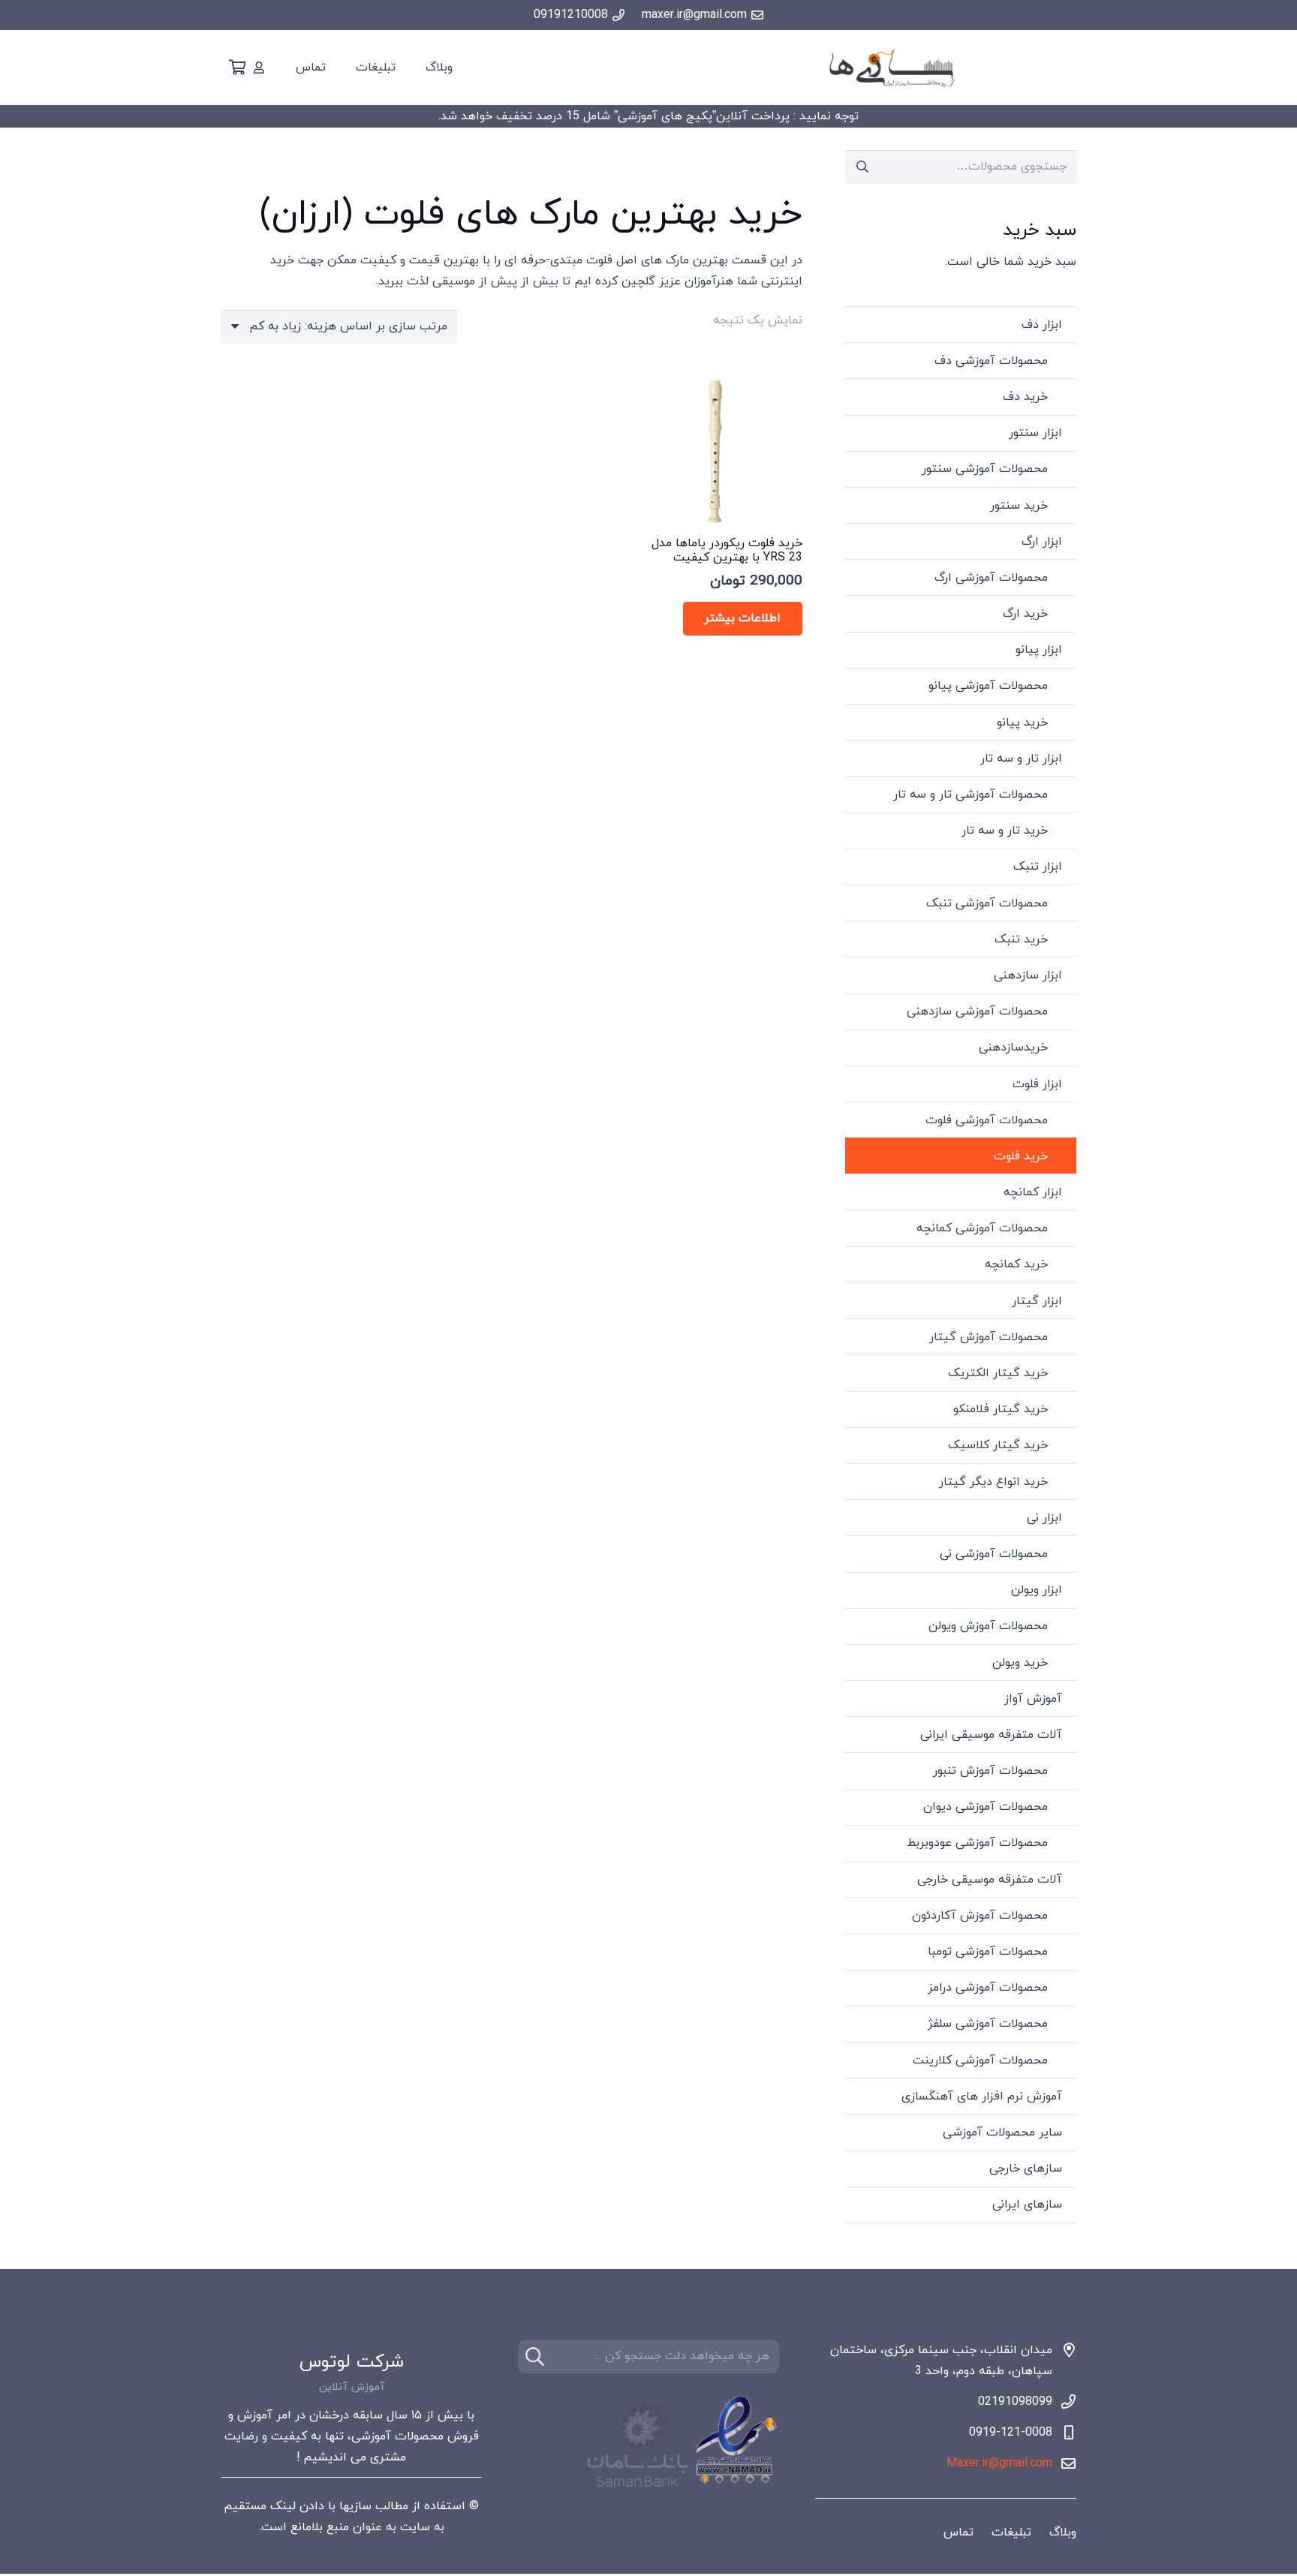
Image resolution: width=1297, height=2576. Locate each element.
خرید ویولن (1020, 1663)
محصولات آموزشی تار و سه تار (970, 795)
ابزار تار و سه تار (1021, 759)
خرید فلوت (1021, 1156)
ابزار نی (1044, 1518)
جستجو (862, 167)
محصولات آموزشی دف (991, 361)
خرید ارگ (1025, 614)
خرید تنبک (1021, 939)
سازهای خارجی (1026, 2169)
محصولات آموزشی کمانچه (982, 1228)
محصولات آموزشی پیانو (988, 686)
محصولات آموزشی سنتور (985, 469)
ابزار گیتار (1037, 1301)
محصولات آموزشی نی (994, 1554)
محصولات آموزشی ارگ (991, 578)
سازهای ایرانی (1027, 2205)
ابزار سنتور (1035, 433)
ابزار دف (1042, 325)
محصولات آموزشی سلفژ (988, 2024)
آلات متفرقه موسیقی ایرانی (991, 1735)
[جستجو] (535, 2357)
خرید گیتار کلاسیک (998, 1445)
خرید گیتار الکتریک (998, 1373)
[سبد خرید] (237, 68)
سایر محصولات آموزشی (1002, 2133)
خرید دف (1025, 397)
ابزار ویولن (1037, 1590)
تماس (958, 2532)
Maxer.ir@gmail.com (999, 2463)
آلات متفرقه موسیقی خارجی (990, 1880)
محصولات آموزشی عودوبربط (977, 1843)
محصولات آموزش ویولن (988, 1626)
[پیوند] (259, 68)
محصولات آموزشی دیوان (986, 1807)
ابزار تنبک (1038, 867)
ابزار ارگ (1042, 542)
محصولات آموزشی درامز (988, 1988)
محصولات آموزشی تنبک (987, 903)
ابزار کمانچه (1033, 1192)
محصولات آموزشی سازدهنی (977, 1011)
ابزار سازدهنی (1028, 975)
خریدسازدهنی (1013, 1048)
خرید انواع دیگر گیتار (993, 1482)
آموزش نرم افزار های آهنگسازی (982, 2097)
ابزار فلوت (1037, 1084)
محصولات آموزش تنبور (990, 1771)
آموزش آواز (1033, 1699)
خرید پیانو (1022, 723)
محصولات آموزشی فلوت (987, 1120)
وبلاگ (1063, 2532)
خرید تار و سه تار (1005, 831)
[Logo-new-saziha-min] (891, 68)
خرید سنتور (1019, 506)
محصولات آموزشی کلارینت (980, 2060)
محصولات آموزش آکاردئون (980, 1916)
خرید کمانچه (1016, 1264)
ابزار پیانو (1039, 650)
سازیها (355, 2506)
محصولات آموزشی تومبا (988, 1952)
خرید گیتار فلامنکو (1001, 1409)
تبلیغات (1011, 2532)
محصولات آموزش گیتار (989, 1337)
